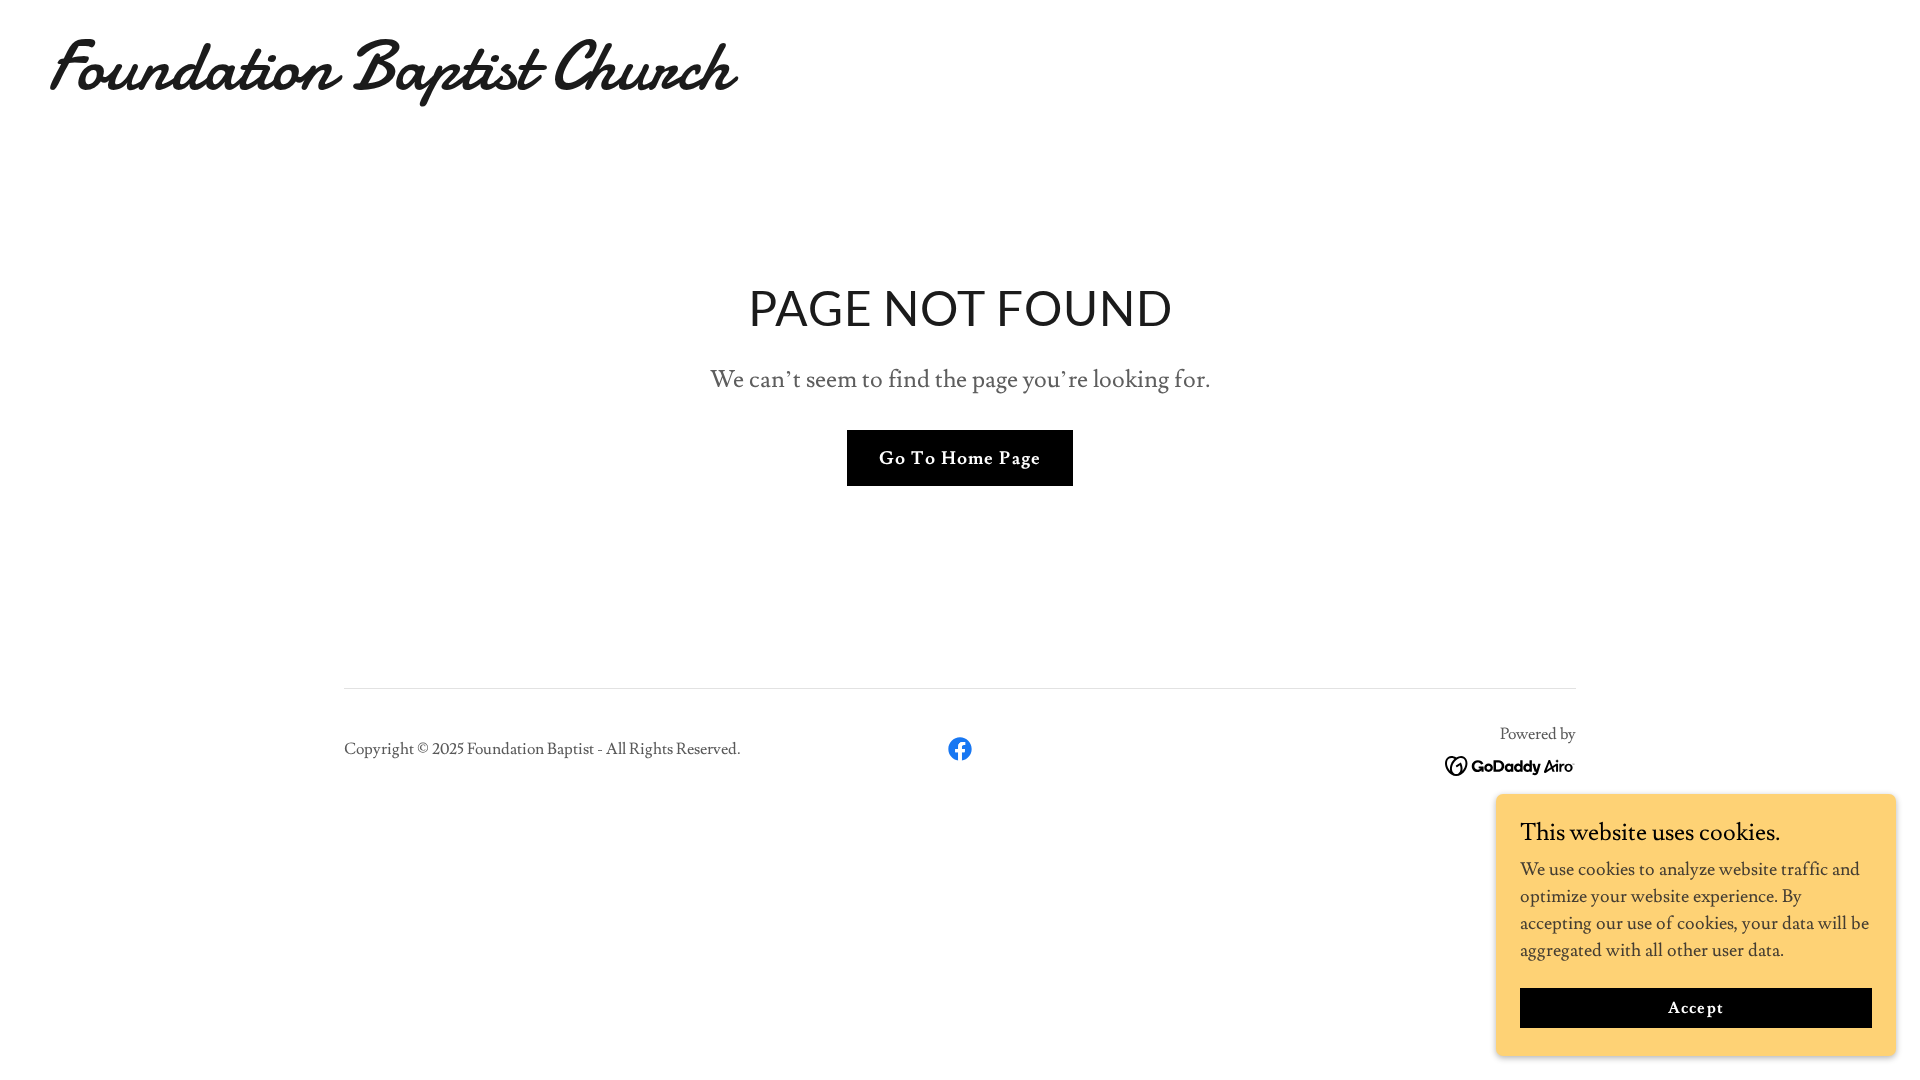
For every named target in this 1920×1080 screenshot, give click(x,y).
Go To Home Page (960, 458)
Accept (1695, 1008)
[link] (960, 83)
